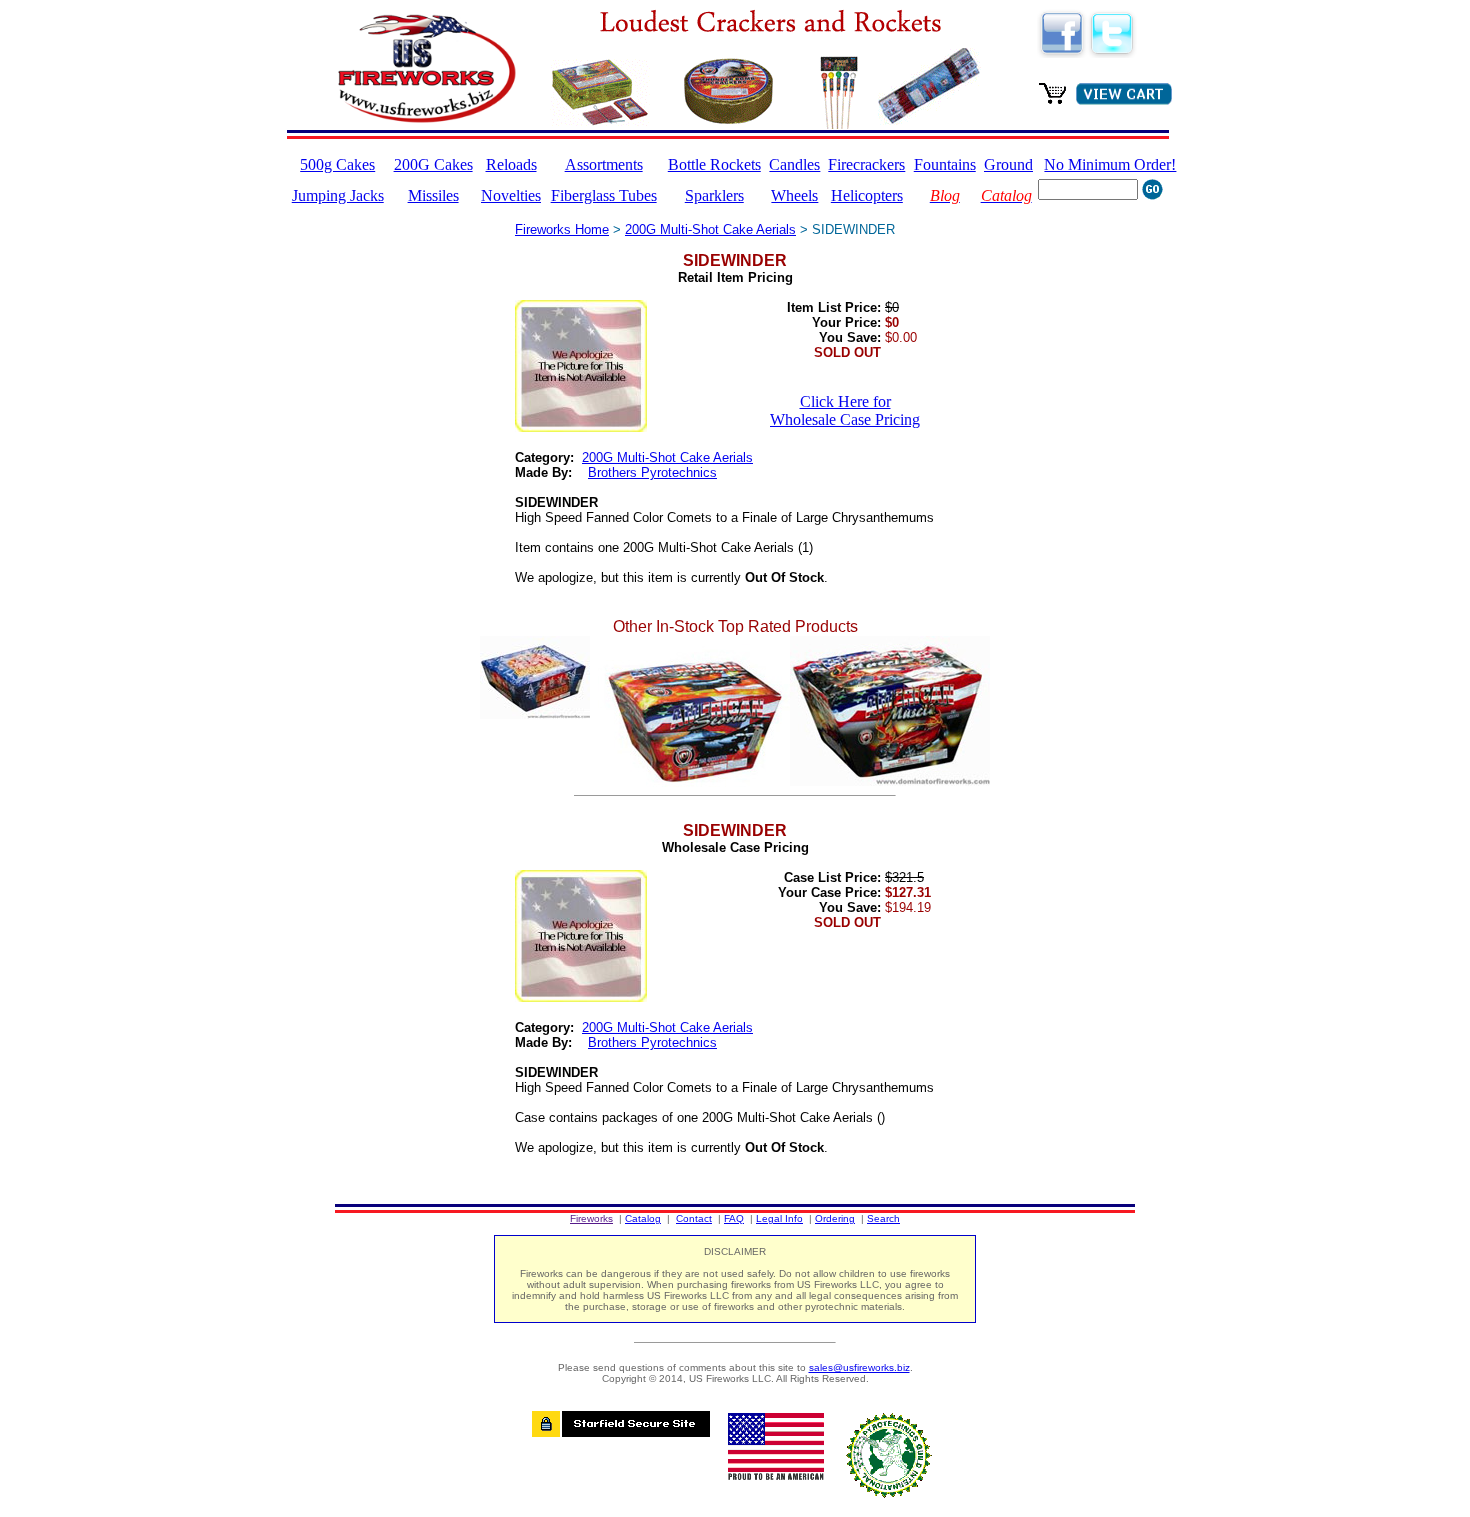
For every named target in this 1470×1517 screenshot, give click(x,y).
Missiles (433, 195)
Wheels (794, 195)
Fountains (945, 164)
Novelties (511, 195)
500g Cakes (337, 164)
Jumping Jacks (338, 195)
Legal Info (779, 1218)
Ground (1008, 164)
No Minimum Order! (1110, 164)
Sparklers (714, 195)
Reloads (511, 164)
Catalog (643, 1218)
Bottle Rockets (714, 164)
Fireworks (591, 1218)
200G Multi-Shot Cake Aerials (710, 229)
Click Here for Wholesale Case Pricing (845, 410)
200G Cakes (433, 164)
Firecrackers (866, 164)
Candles (794, 164)
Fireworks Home (562, 229)
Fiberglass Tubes (604, 195)
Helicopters (867, 195)
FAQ (734, 1218)
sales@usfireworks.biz (859, 1367)
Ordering (835, 1218)
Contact (694, 1218)
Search (883, 1218)
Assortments (604, 164)
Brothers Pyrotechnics (652, 472)
